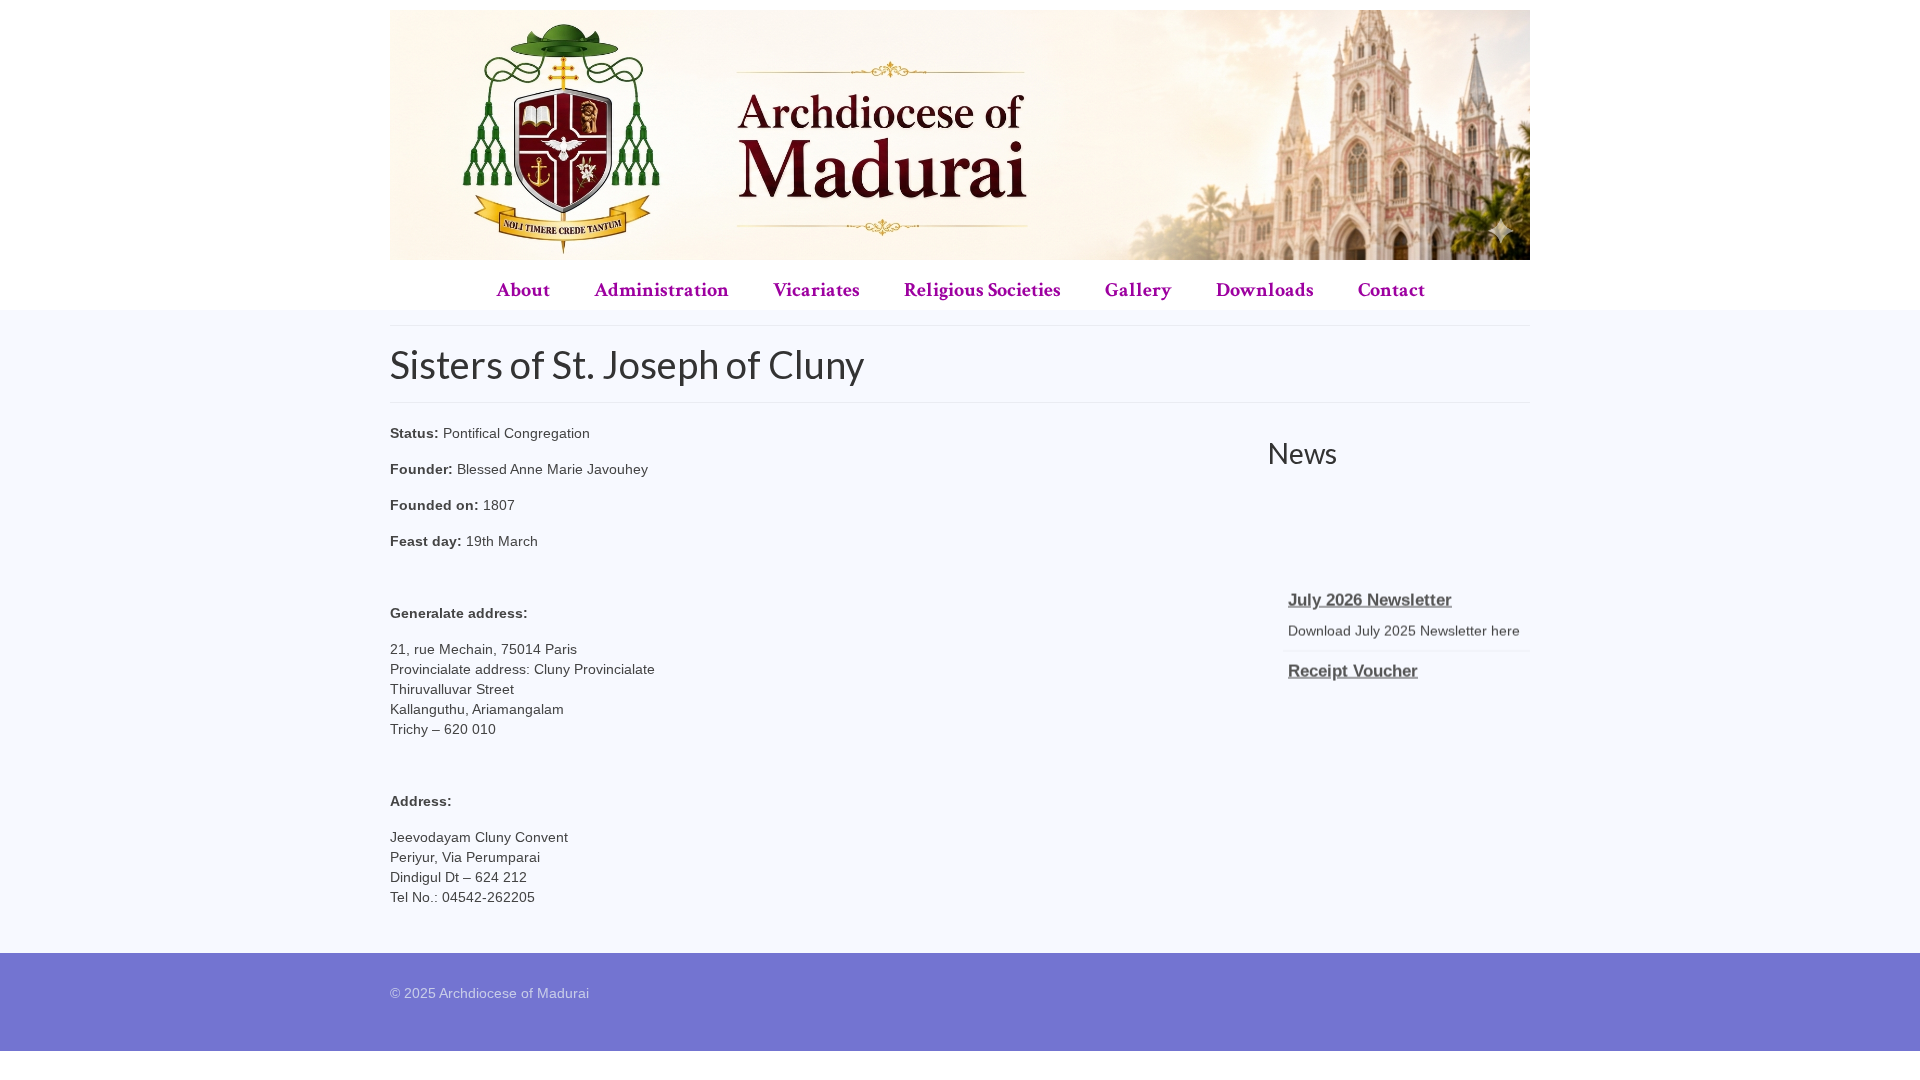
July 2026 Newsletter (1370, 593)
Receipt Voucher (1353, 664)
